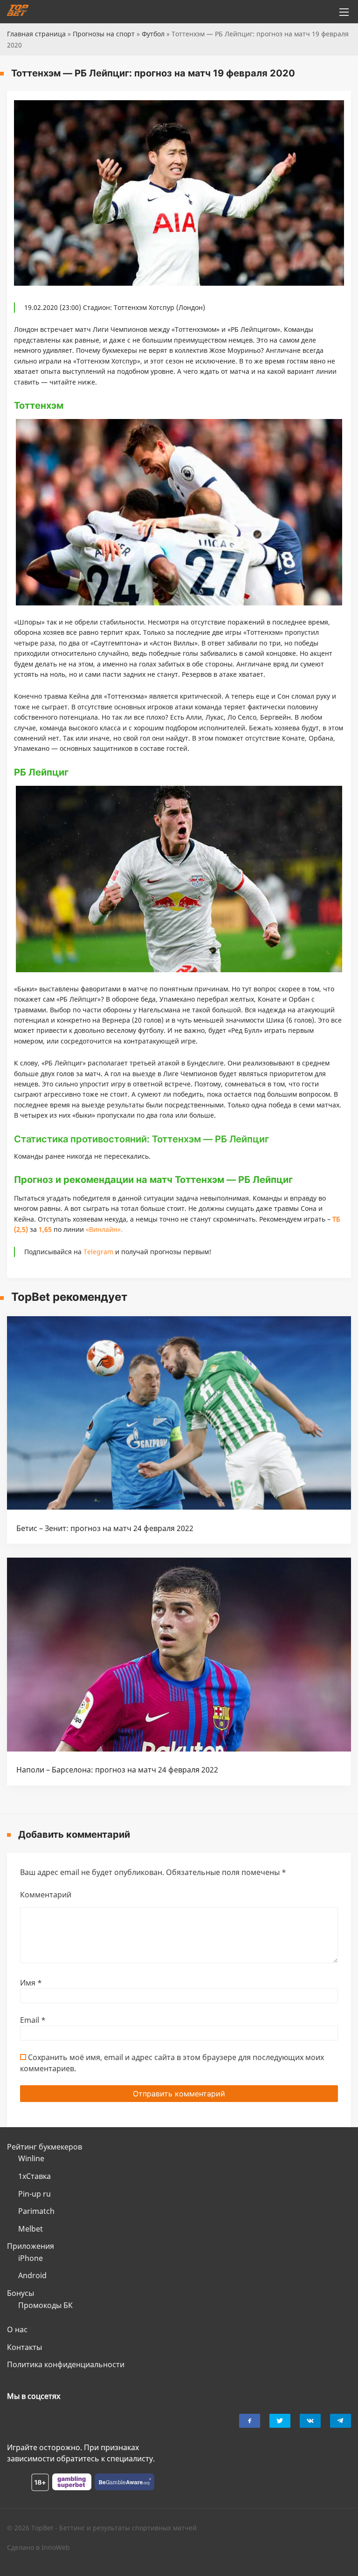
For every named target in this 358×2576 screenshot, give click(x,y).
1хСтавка (34, 2176)
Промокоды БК (45, 2305)
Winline (31, 2158)
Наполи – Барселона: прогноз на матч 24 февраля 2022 (117, 1770)
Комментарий (46, 1895)
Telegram (98, 1252)
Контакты (24, 2347)
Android (32, 2275)
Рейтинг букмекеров (45, 2147)
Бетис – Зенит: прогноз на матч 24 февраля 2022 (105, 1528)
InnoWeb (56, 2547)
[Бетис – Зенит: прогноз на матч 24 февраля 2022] (179, 1507)
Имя (31, 1983)
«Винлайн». (104, 1229)
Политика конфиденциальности (66, 2364)
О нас (17, 2329)
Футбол (153, 34)
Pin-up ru (34, 2194)
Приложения (31, 2246)
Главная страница (36, 34)
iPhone (31, 2258)
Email (33, 2020)
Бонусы (21, 2293)
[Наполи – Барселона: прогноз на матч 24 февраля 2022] (179, 1749)
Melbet (31, 2229)
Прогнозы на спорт (104, 34)
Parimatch (36, 2211)
